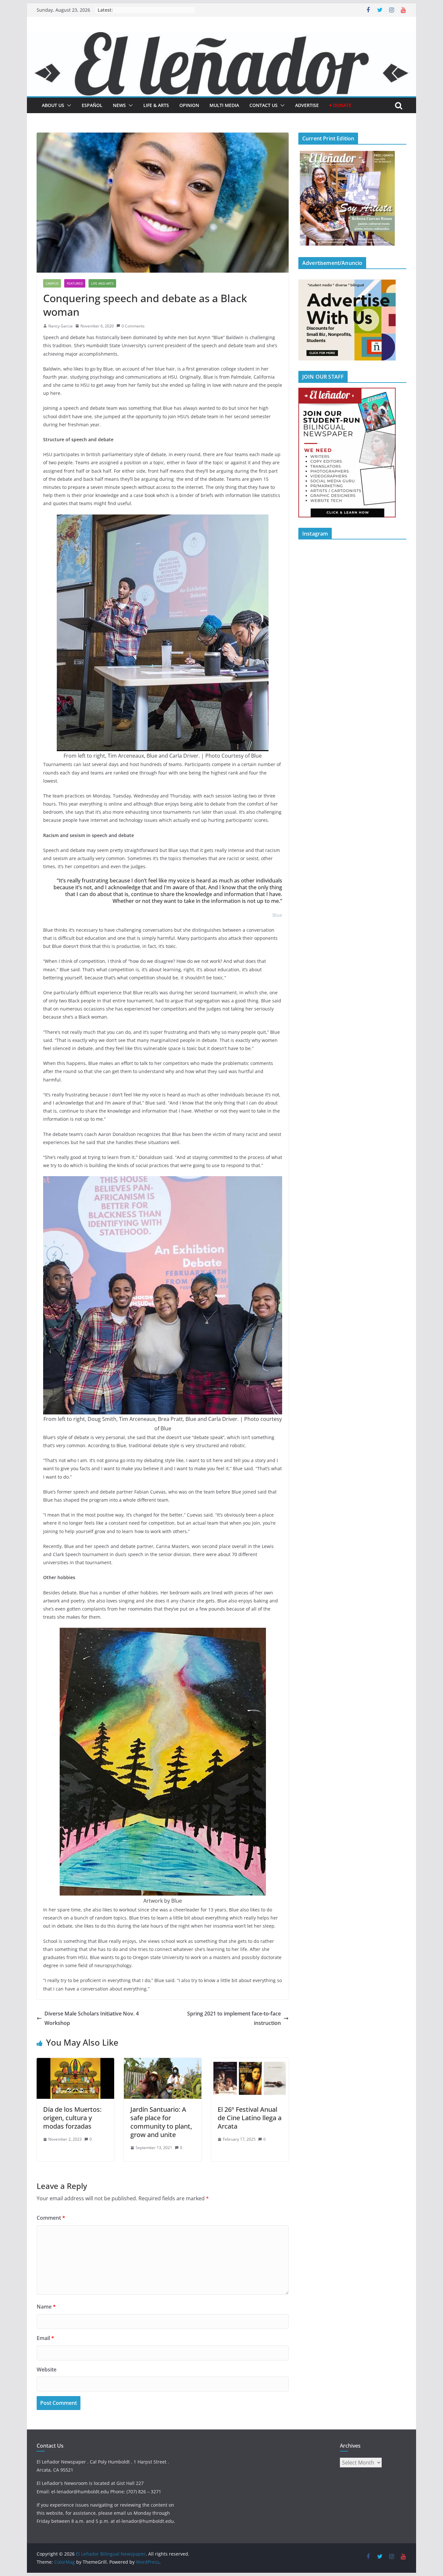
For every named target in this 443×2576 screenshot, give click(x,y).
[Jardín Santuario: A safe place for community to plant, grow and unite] (163, 2062)
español (92, 105)
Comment (51, 2218)
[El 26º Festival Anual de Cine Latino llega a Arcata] (250, 2062)
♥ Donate (340, 105)
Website (47, 2369)
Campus (52, 283)
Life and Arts (102, 283)
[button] (68, 105)
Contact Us (263, 105)
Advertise (307, 105)
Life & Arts (156, 105)
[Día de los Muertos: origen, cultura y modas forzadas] (75, 2062)
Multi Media (224, 105)
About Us (53, 105)
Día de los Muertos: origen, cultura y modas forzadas (72, 2118)
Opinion (189, 105)
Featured (75, 283)
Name (46, 2307)
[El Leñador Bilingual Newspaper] (221, 37)
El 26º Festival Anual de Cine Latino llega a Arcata (250, 2118)
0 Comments (133, 326)
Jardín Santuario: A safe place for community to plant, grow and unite (161, 2122)
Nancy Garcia (60, 326)
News (119, 105)
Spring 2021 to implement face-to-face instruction (234, 2018)
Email (45, 2338)
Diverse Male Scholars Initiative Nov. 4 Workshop (92, 2018)
